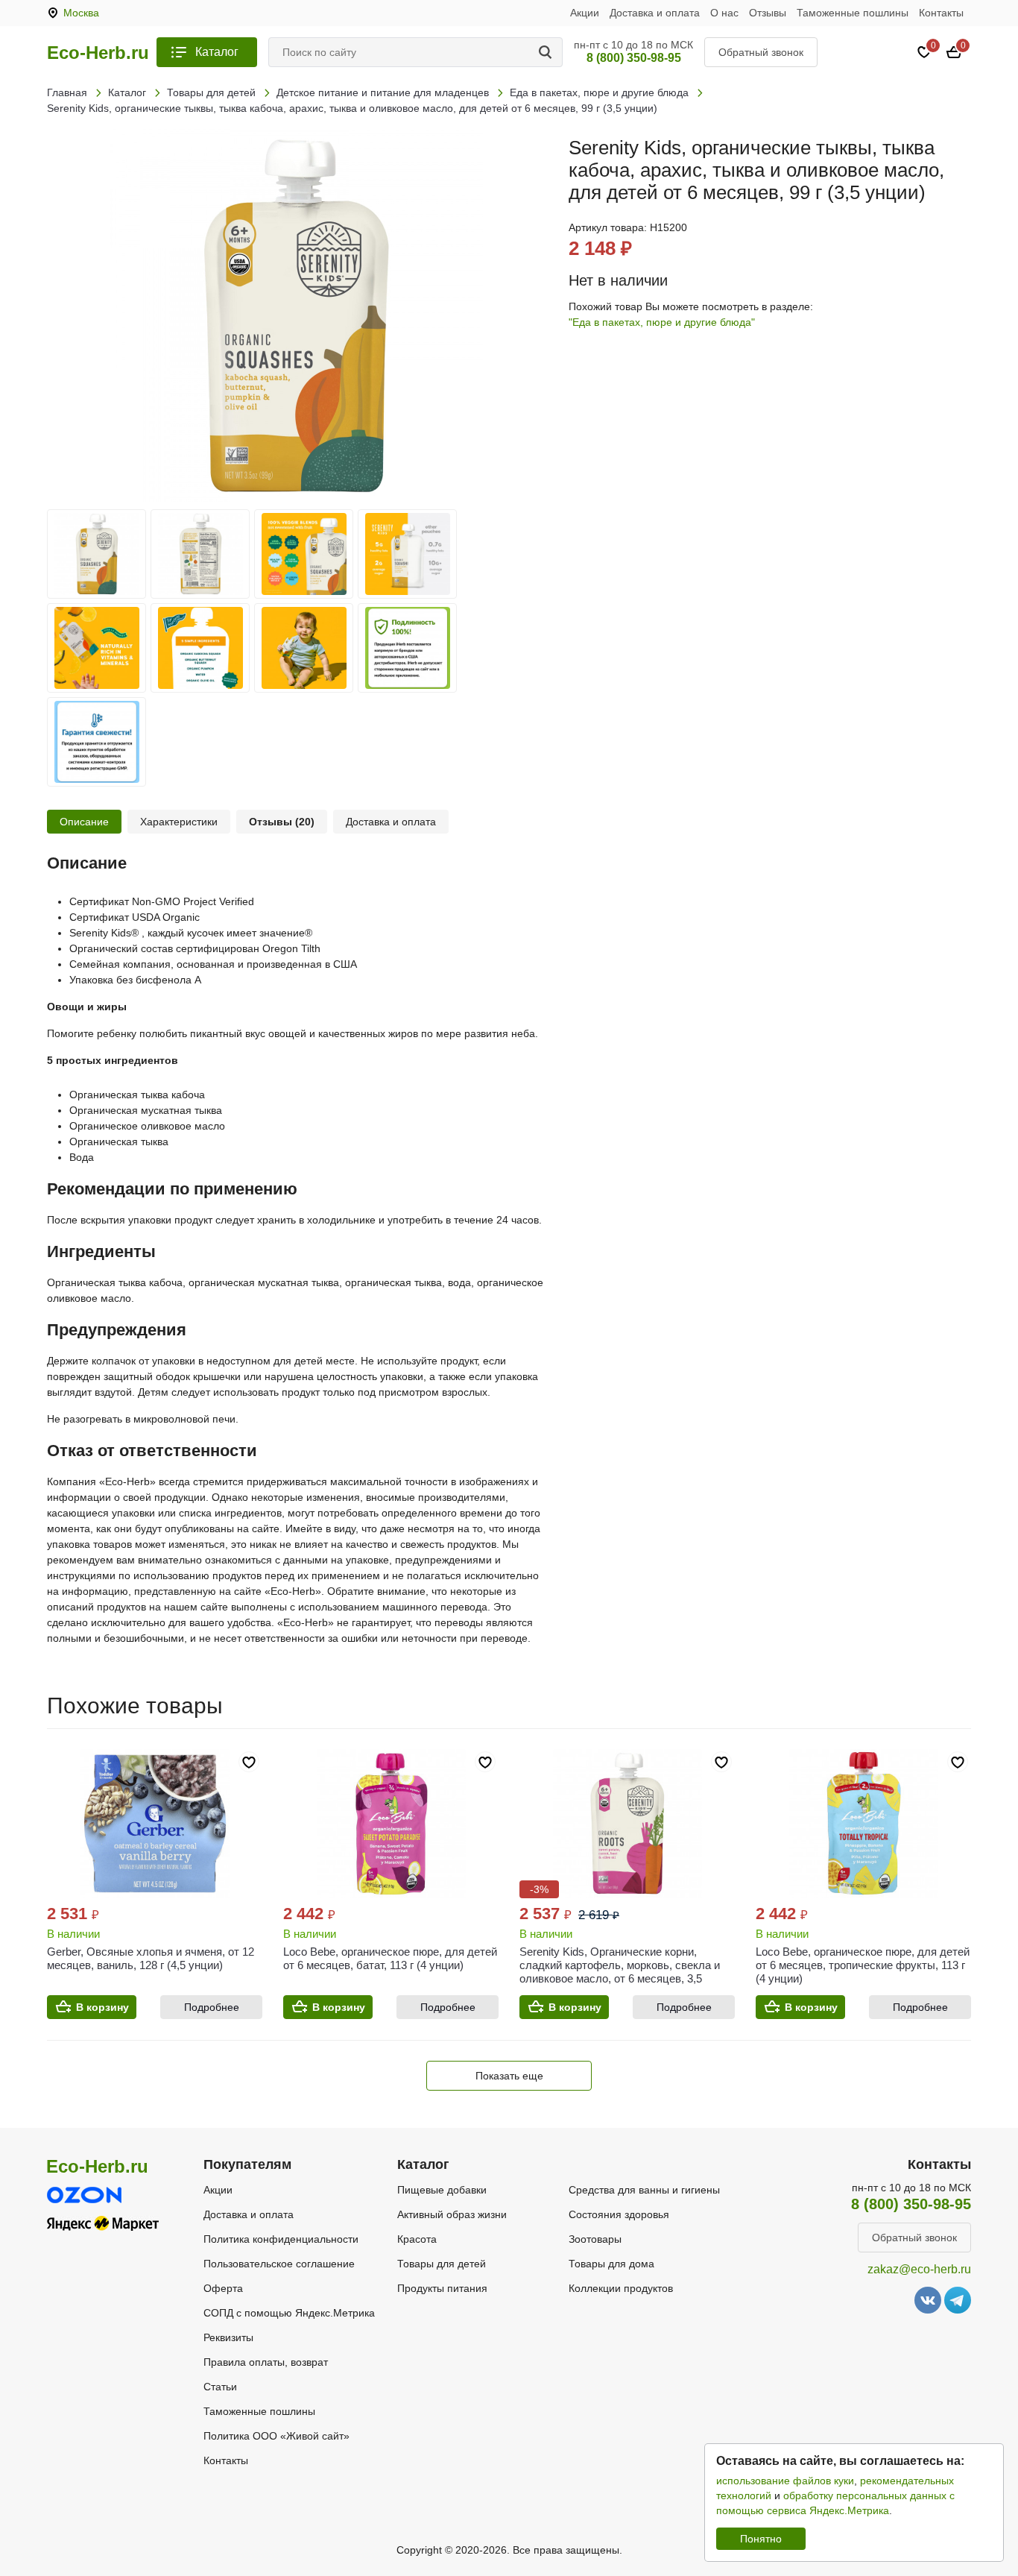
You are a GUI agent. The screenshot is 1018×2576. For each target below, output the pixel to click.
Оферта (223, 2288)
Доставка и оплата (655, 13)
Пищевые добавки (442, 2190)
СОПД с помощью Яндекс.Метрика (289, 2313)
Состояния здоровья (619, 2214)
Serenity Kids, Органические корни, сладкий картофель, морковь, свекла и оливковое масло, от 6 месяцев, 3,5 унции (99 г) (620, 1972)
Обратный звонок (761, 52)
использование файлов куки (785, 2481)
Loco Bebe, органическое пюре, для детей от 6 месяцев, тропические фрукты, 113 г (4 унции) (863, 1965)
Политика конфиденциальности (281, 2239)
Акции (585, 13)
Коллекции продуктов (621, 2288)
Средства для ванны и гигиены (644, 2190)
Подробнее (212, 2007)
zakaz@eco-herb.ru (919, 2269)
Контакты (941, 13)
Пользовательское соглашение (279, 2264)
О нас (724, 13)
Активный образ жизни (452, 2214)
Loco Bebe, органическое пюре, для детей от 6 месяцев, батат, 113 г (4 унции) (390, 1958)
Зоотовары (595, 2239)
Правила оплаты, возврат (266, 2362)
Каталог (217, 52)
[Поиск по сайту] (548, 52)
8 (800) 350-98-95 (634, 58)
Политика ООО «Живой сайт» (276, 2436)
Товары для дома (611, 2264)
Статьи (220, 2387)
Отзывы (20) (282, 822)
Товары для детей (442, 2264)
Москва (81, 13)
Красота (417, 2239)
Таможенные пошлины (853, 13)
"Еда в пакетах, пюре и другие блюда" (662, 322)
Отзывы (768, 13)
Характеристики (179, 822)
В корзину (102, 2007)
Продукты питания (442, 2288)
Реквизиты (228, 2337)
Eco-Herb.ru (98, 53)
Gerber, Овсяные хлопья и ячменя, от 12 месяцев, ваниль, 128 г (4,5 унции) (151, 1958)
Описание (84, 822)
